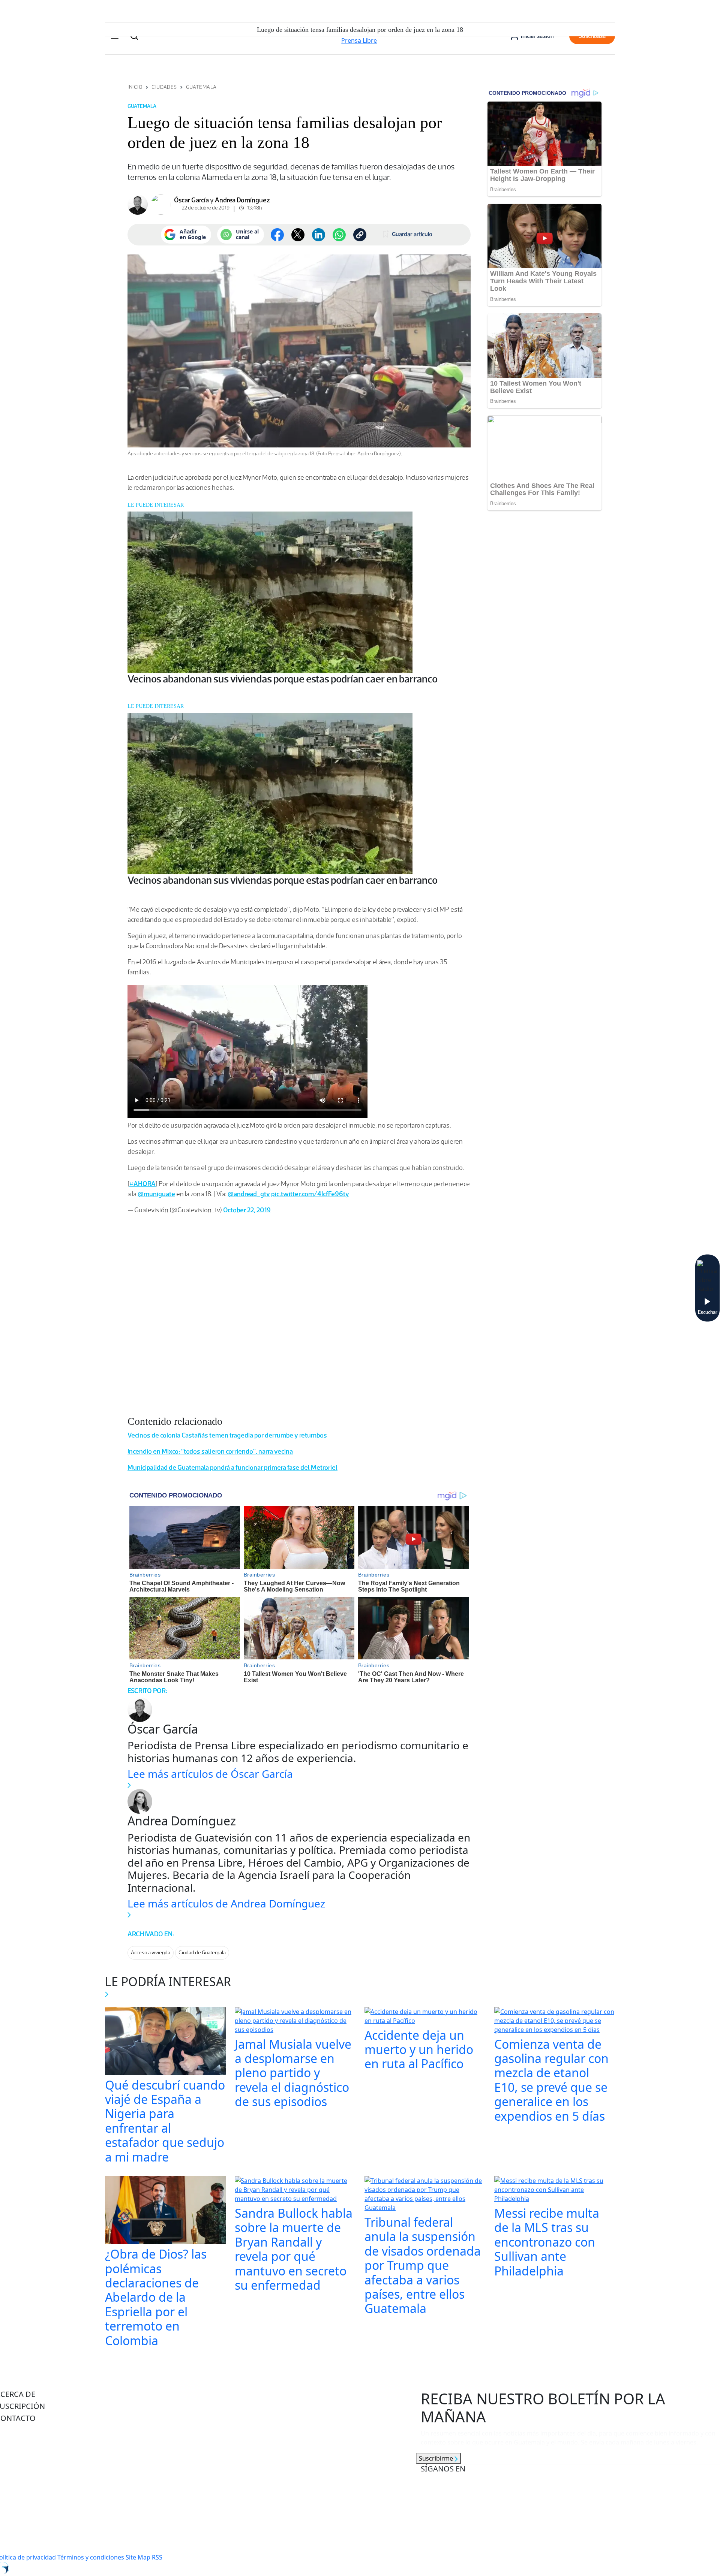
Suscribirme (437, 2458)
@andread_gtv (249, 1194)
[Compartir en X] (298, 235)
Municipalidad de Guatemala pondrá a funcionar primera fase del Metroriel (232, 1468)
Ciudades (164, 87)
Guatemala (201, 87)
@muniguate (156, 1194)
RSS (157, 2557)
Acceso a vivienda (151, 1953)
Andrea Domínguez (242, 200)
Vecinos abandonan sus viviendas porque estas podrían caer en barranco (283, 679)
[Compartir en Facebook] (277, 235)
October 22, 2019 (247, 1210)
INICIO (135, 87)
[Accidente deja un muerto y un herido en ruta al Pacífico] (425, 2017)
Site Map (138, 2557)
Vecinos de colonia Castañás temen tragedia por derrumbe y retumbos (227, 1435)
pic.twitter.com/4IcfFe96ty (310, 1194)
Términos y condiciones (91, 2557)
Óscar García (191, 200)
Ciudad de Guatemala (202, 1953)
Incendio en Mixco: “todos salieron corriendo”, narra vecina (210, 1451)
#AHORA (142, 1184)
